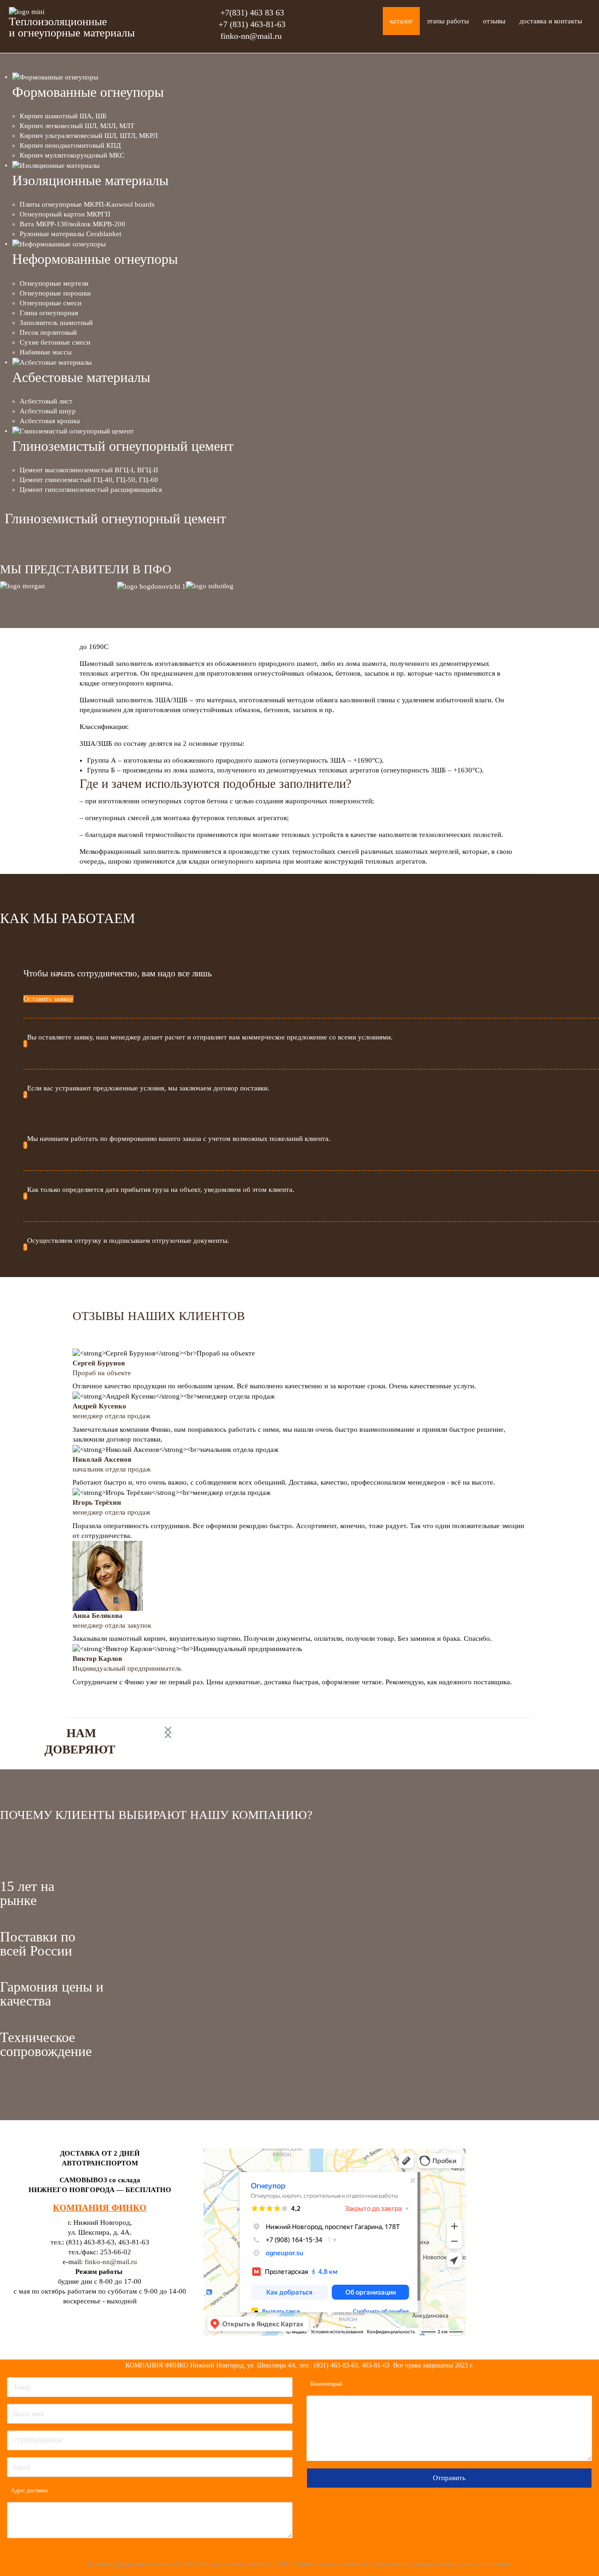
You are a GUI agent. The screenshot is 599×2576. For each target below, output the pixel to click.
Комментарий (326, 2384)
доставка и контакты (551, 21)
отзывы (494, 21)
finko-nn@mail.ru (251, 36)
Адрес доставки (29, 2490)
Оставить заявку (48, 999)
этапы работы (448, 21)
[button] (168, 1732)
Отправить (449, 2478)
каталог (401, 21)
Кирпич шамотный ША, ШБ (63, 116)
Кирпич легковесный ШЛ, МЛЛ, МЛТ (77, 126)
